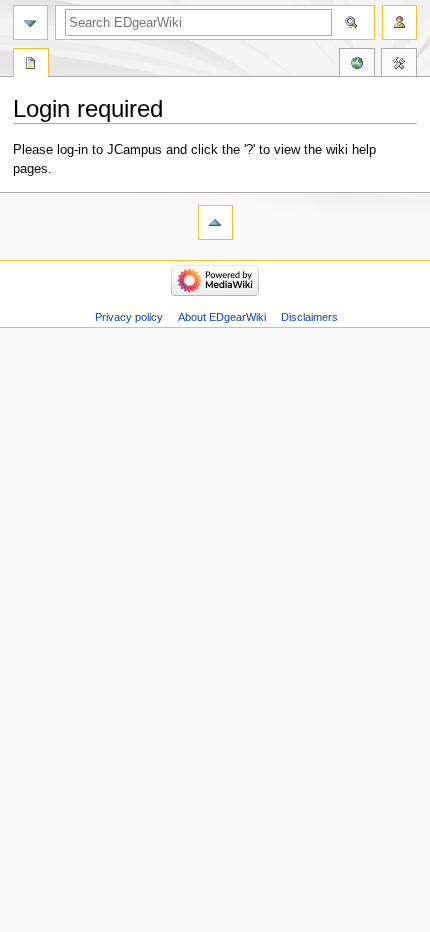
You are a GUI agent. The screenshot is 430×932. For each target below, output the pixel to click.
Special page (31, 65)
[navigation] (30, 22)
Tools (399, 65)
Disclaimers (309, 317)
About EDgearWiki (222, 317)
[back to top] (215, 222)
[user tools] (399, 22)
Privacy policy (129, 317)
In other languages (357, 65)
